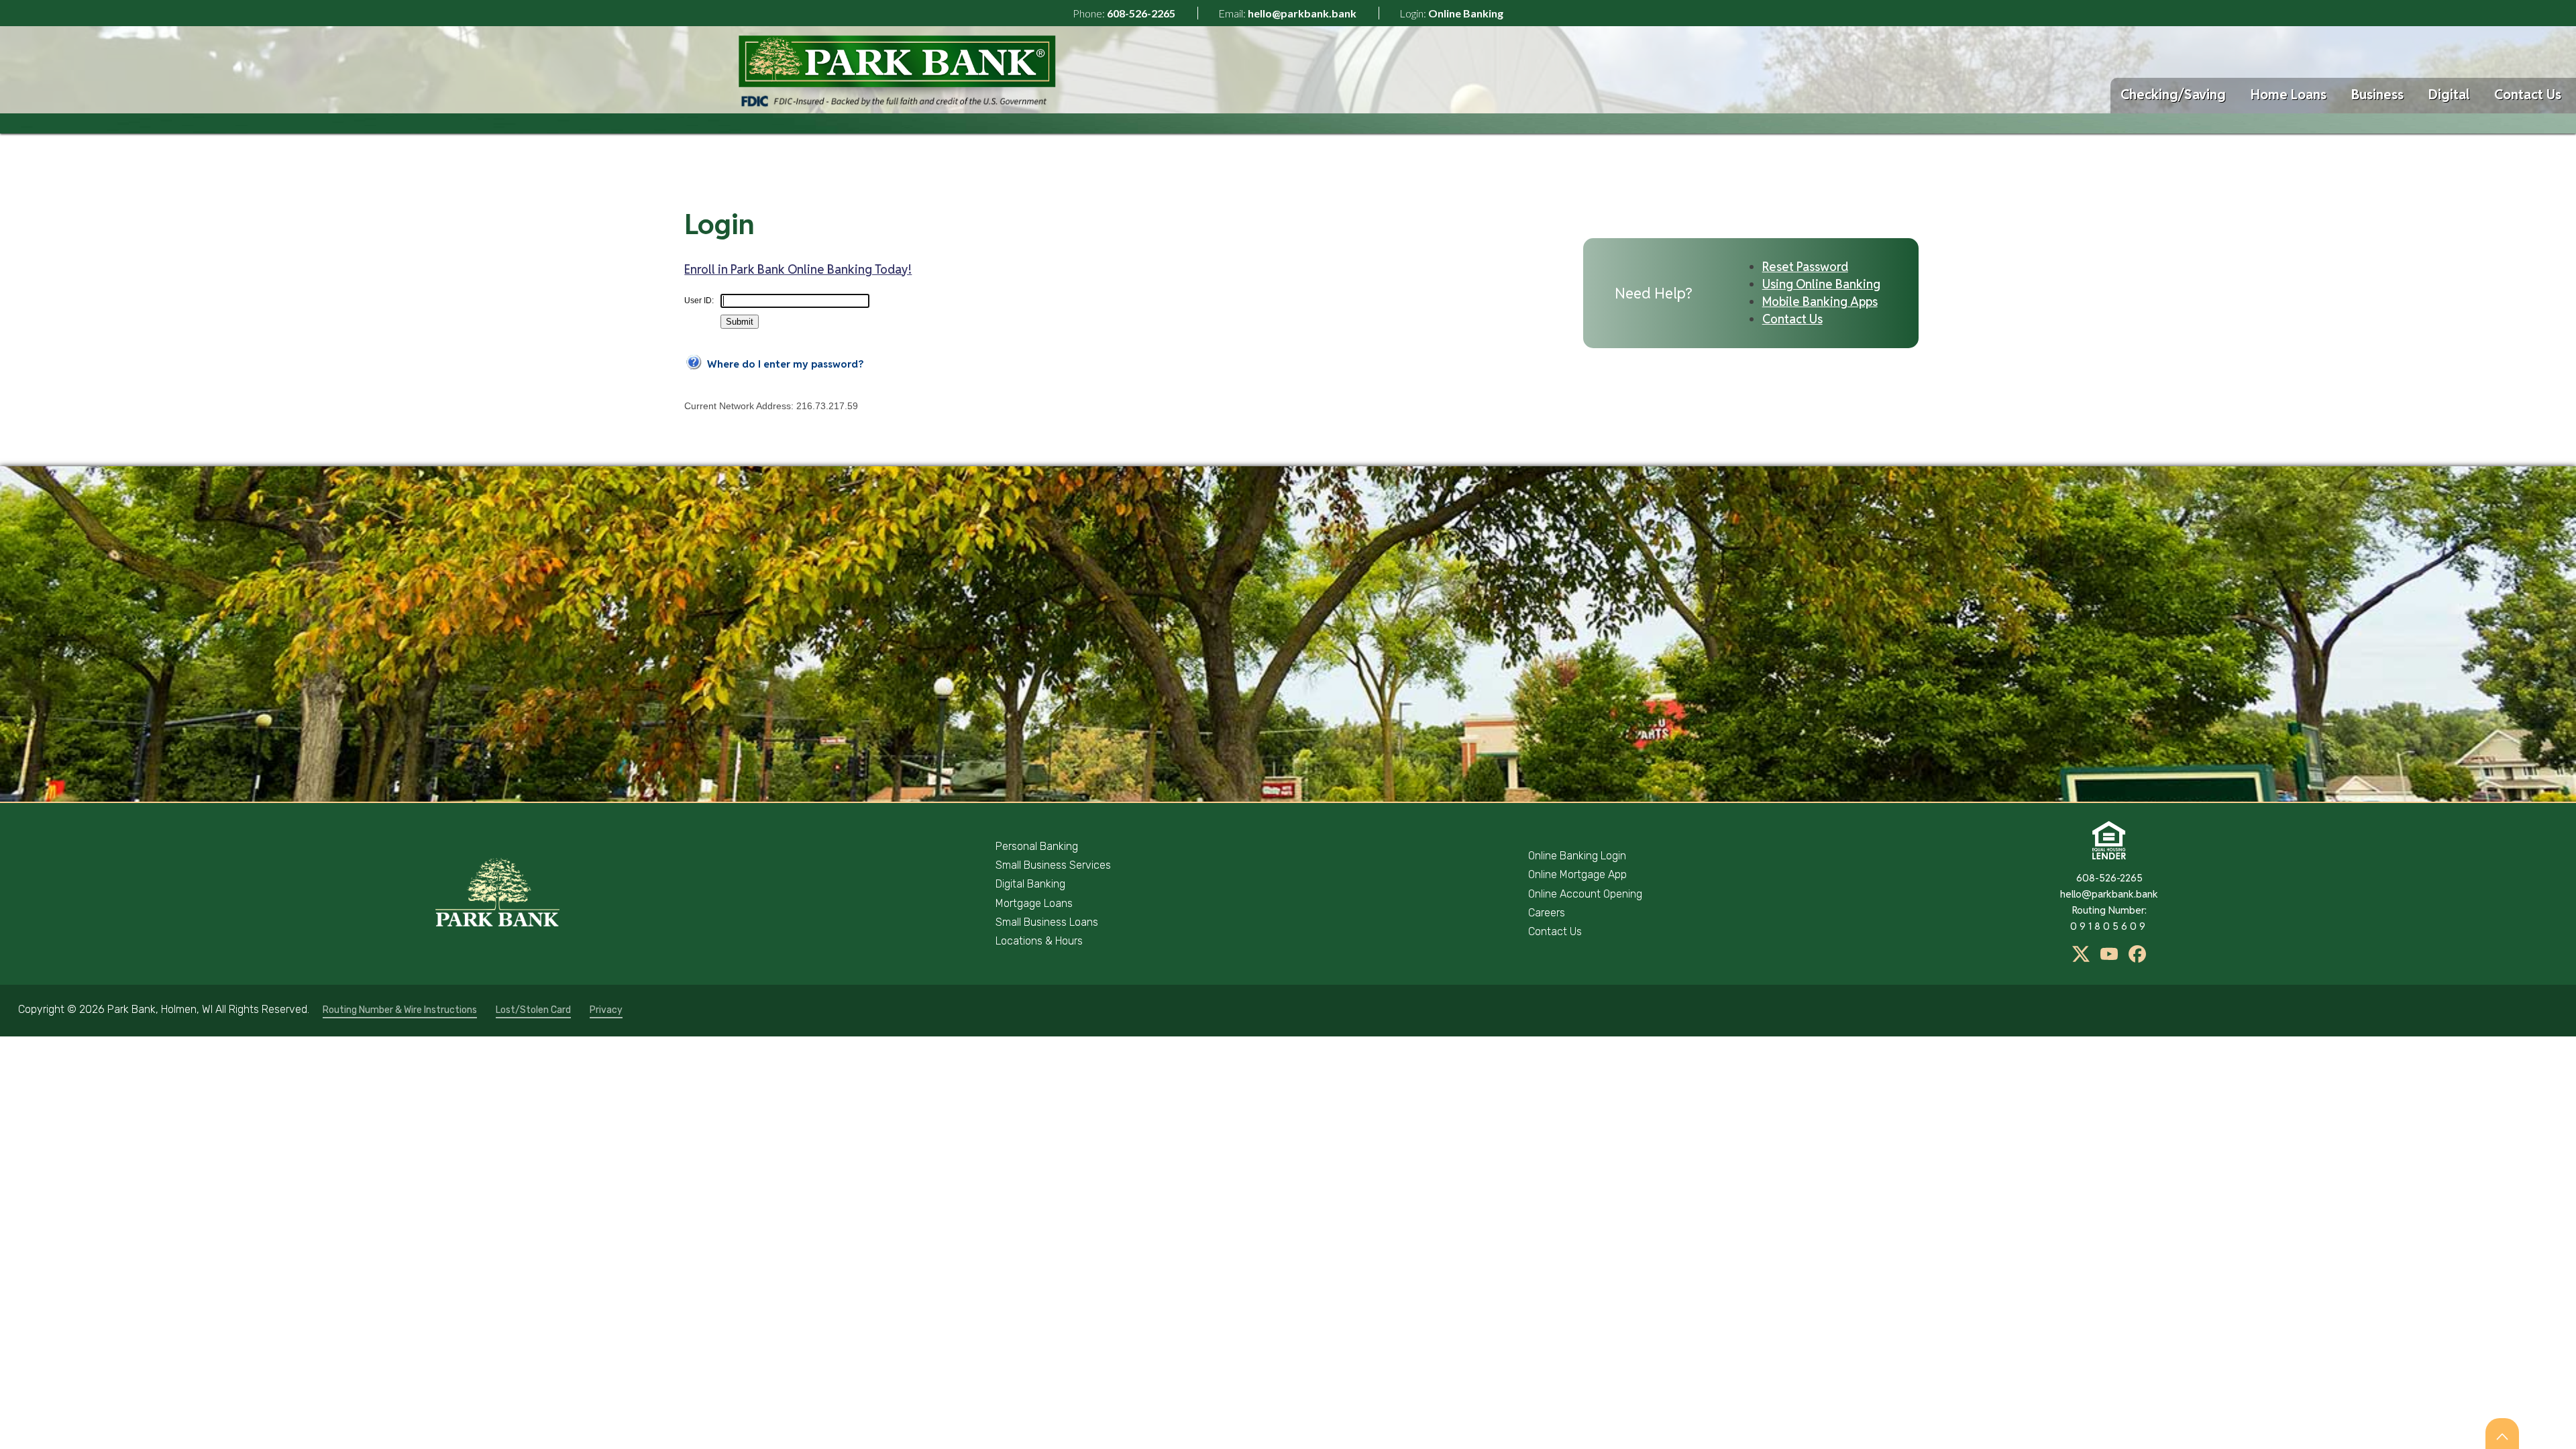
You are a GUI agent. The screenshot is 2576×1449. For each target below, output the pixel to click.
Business (2377, 95)
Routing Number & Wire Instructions (400, 1010)
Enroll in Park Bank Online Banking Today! (798, 269)
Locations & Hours (1039, 941)
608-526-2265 (1141, 13)
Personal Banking (1037, 846)
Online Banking (1466, 13)
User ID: (699, 301)
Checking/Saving (2173, 95)
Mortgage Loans (1034, 903)
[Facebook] (2137, 959)
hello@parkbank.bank (1302, 13)
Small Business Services (1053, 865)
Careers (1547, 913)
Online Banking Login (1577, 856)
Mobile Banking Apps (1820, 302)
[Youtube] (2110, 959)
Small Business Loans (1047, 922)
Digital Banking (1030, 884)
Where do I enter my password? (785, 364)
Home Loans (2289, 95)
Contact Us (2528, 95)
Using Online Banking (1821, 284)
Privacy (606, 1010)
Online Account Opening (1585, 894)
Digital (2449, 95)
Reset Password (1805, 267)
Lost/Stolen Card (533, 1010)
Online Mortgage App (1577, 874)
